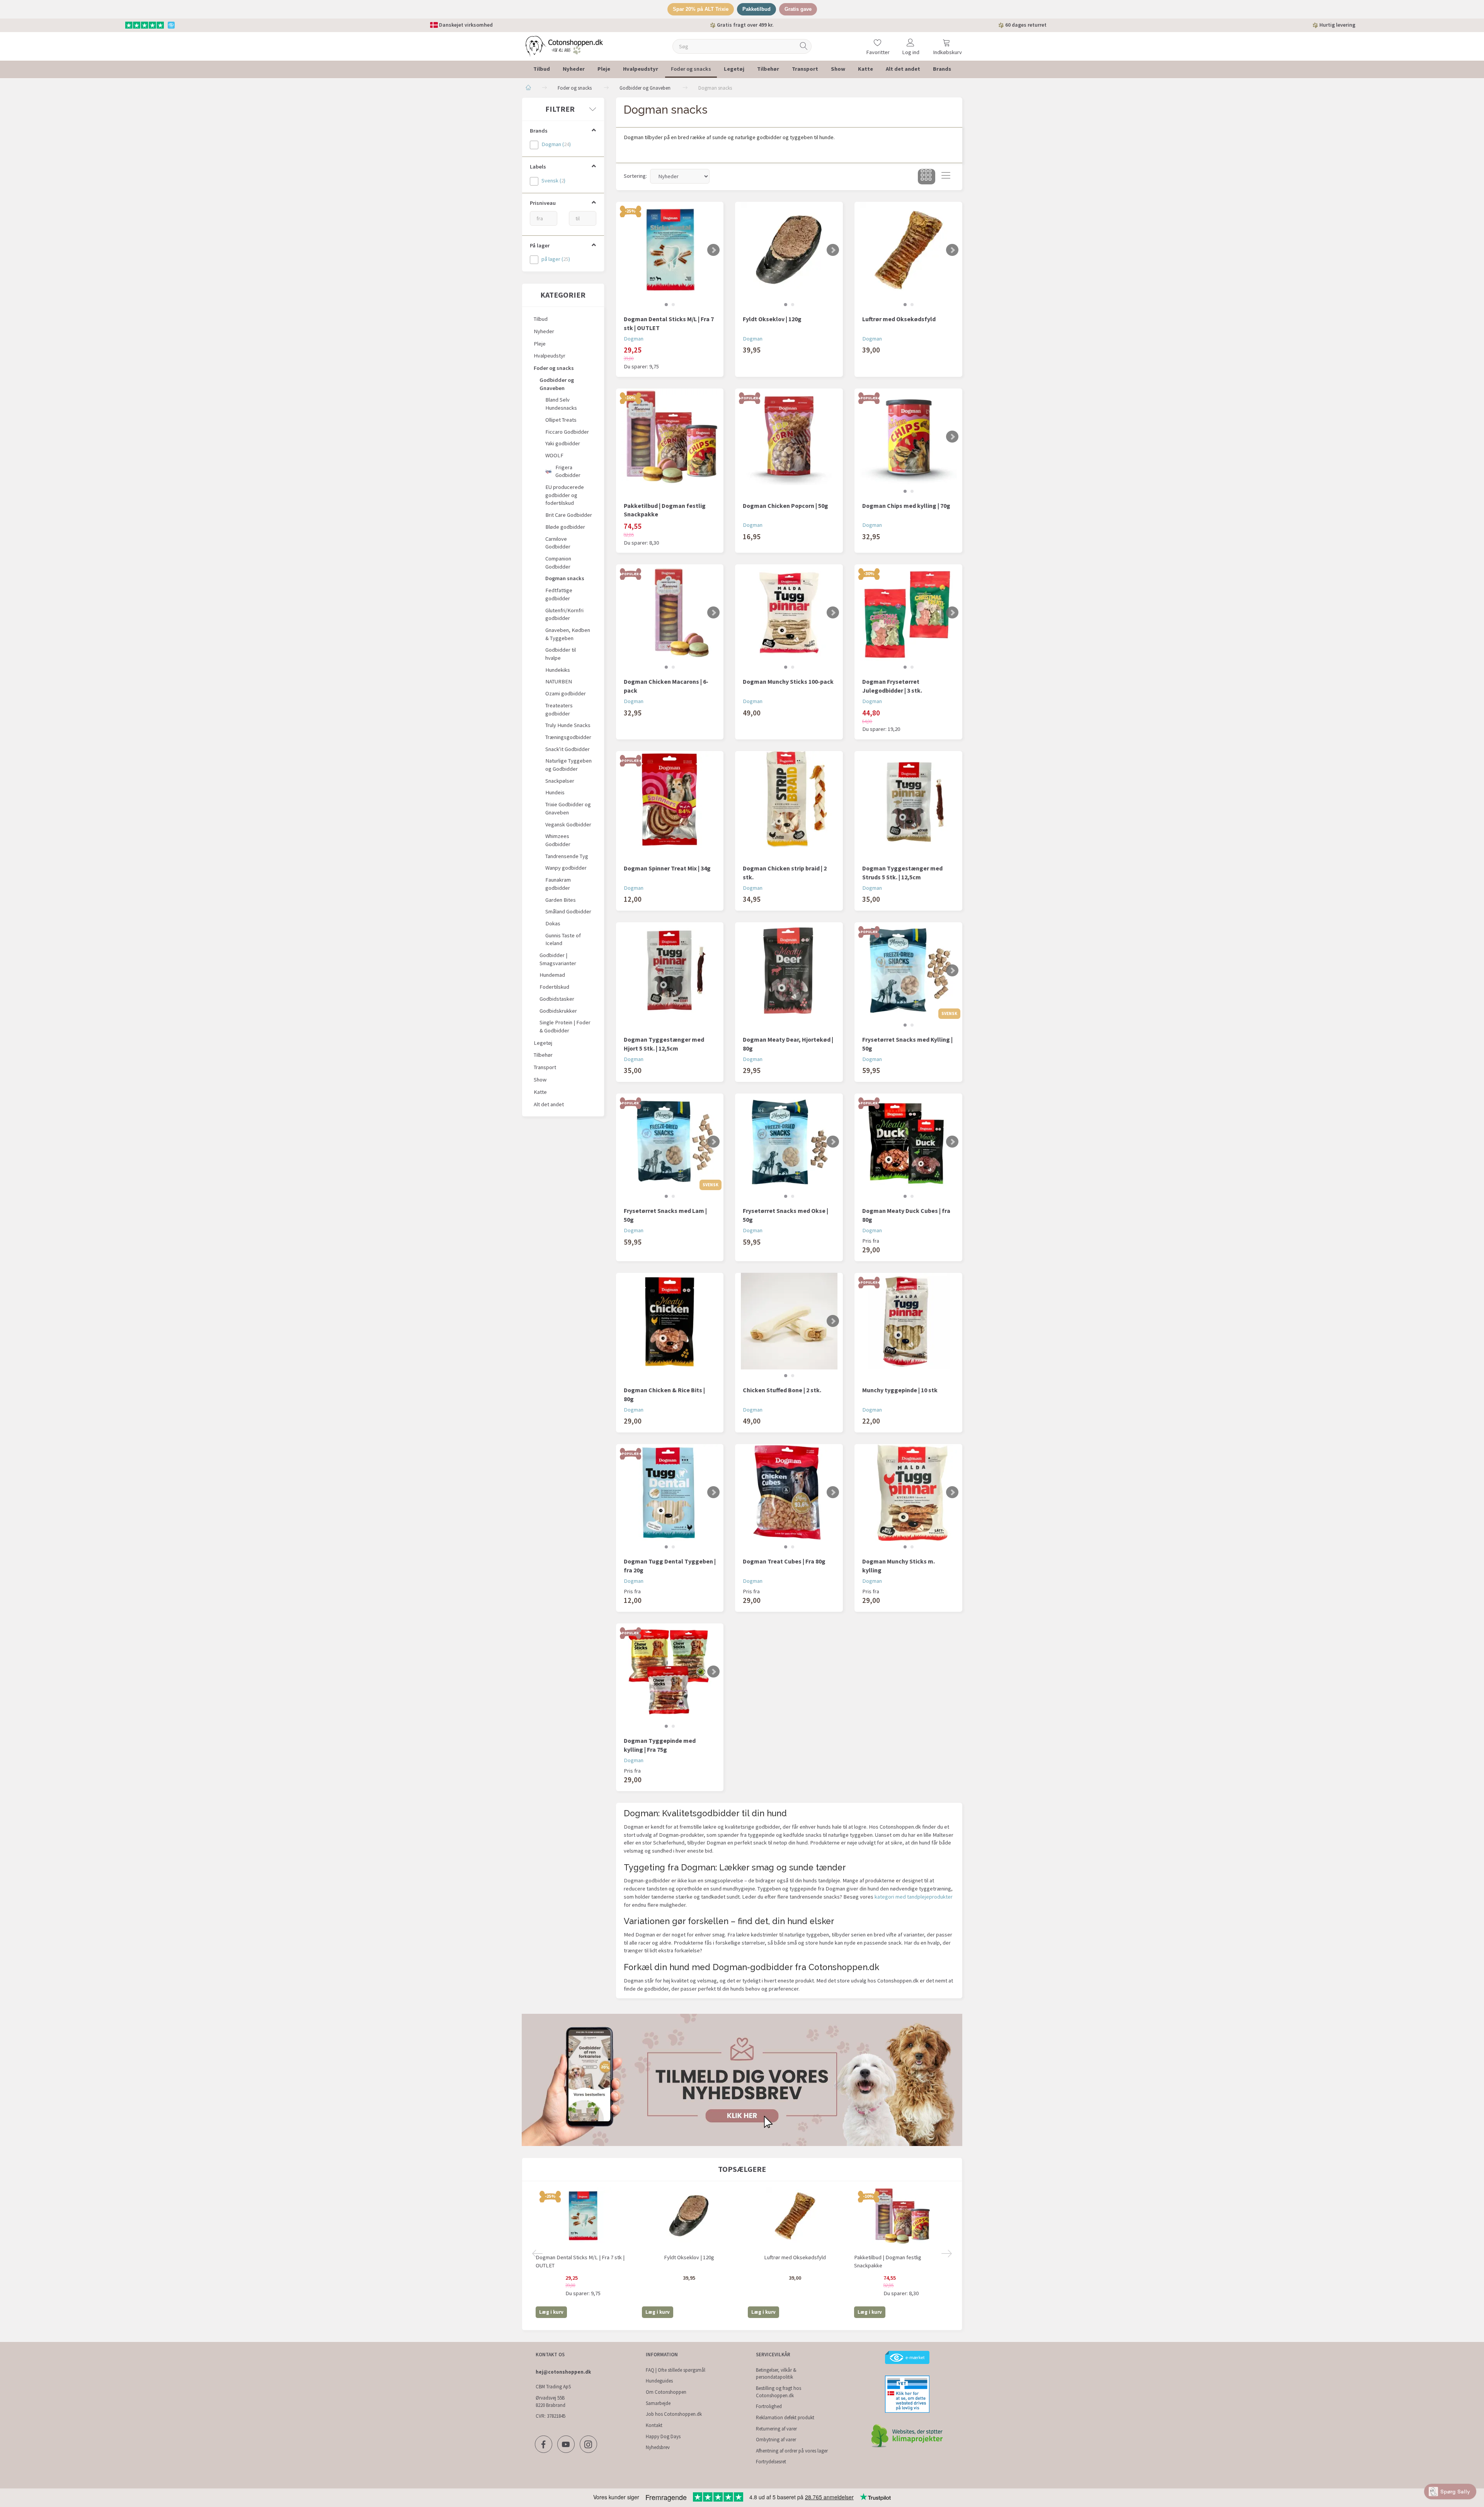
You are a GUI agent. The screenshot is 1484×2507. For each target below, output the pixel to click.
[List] (946, 177)
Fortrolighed (769, 2406)
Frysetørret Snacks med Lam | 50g (665, 1215)
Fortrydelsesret (771, 2462)
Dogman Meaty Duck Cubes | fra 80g (906, 1215)
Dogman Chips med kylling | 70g (906, 506)
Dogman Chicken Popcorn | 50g (785, 506)
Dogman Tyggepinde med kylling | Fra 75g (660, 1745)
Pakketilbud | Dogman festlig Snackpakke (665, 510)
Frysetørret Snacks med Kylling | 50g (907, 1044)
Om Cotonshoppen (666, 2392)
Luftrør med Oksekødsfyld (899, 319)
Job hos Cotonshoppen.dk (674, 2414)
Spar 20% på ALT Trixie (701, 9)
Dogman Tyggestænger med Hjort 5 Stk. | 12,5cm (664, 1044)
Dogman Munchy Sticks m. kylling (899, 1566)
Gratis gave (798, 9)
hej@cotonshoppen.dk (563, 2372)
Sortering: (635, 176)
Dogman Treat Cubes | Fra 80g (784, 1561)
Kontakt (654, 2425)
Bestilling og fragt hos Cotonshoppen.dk (779, 2392)
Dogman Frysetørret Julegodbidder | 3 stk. (892, 686)
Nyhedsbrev (658, 2447)
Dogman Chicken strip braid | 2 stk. (785, 873)
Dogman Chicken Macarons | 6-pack (666, 686)
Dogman (634, 339)
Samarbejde (658, 2403)
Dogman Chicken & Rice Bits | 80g (664, 1394)
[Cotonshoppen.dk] (564, 45)
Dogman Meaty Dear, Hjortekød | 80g (788, 1044)
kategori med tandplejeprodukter (914, 1897)
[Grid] (927, 177)
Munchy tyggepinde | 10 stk (900, 1390)
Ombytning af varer (776, 2440)
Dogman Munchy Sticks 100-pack (788, 681)
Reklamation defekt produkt (785, 2418)
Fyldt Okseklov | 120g (772, 319)
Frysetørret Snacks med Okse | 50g (785, 1215)
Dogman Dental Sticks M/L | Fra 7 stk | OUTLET (669, 323)
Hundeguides (659, 2381)
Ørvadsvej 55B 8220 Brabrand (551, 2401)
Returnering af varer (776, 2429)
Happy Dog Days (663, 2436)
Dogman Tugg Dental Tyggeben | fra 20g (670, 1566)
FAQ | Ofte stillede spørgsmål (676, 2370)
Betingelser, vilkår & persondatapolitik (776, 2374)
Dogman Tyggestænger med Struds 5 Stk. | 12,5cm (902, 873)
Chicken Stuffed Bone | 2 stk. (782, 1390)
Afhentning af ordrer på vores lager (792, 2451)
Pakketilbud (756, 9)
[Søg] (804, 46)
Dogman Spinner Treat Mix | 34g (667, 868)
